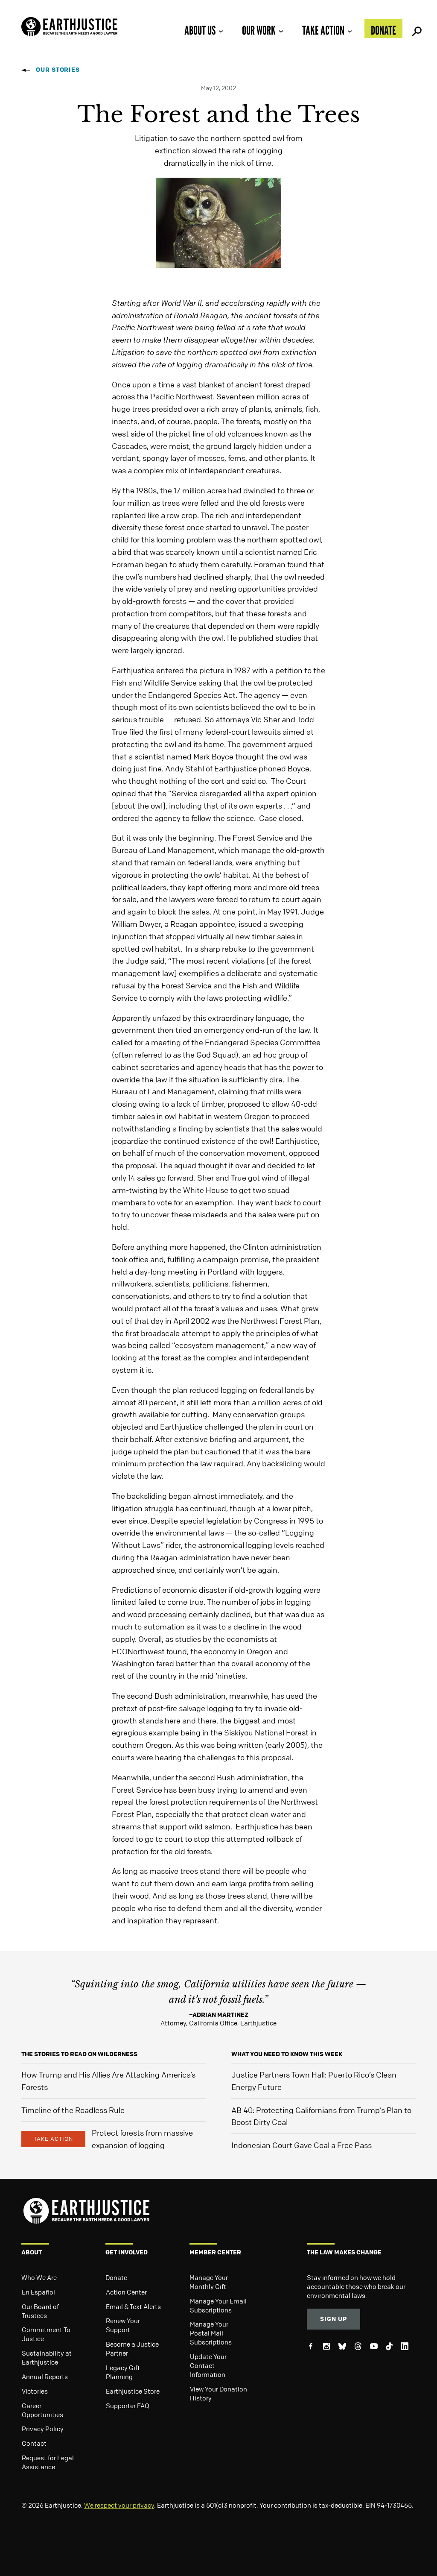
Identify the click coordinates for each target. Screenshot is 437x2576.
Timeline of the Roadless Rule (73, 2110)
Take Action (323, 30)
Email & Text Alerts (133, 2306)
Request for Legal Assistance (48, 2462)
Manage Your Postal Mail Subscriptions (211, 2333)
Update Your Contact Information (208, 2365)
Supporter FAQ (128, 2406)
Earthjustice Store (133, 2391)
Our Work (259, 30)
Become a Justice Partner (132, 2349)
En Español (38, 2292)
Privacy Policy (43, 2429)
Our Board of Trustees (40, 2311)
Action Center (126, 2292)
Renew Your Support (123, 2325)
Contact (34, 2443)
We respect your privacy (119, 2505)
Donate (383, 30)
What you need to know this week (287, 2054)
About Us (200, 30)
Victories (35, 2391)
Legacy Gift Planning (123, 2372)
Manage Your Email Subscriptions (218, 2305)
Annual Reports (45, 2377)
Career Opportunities (42, 2410)
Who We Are (39, 2277)
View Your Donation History (218, 2393)
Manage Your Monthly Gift (209, 2282)
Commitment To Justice (46, 2334)
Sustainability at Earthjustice (47, 2358)
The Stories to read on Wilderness (79, 2054)
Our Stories (58, 69)
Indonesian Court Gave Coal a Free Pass (302, 2145)
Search (416, 29)
